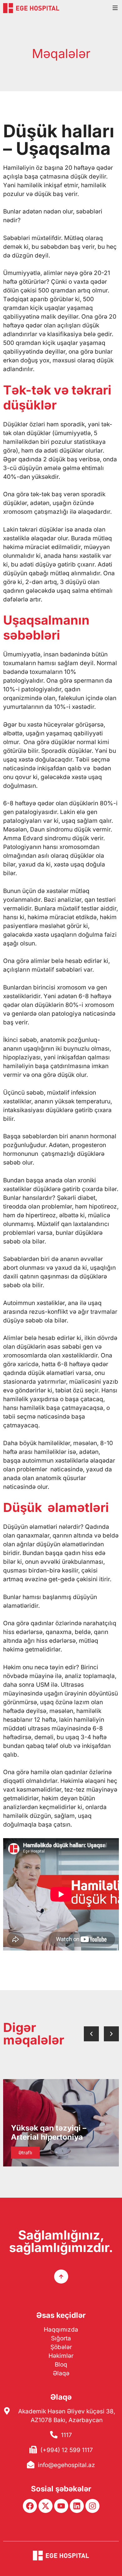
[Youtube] (61, 2506)
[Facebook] (30, 2506)
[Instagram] (92, 2506)
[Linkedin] (77, 2506)
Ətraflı (25, 2153)
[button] (91, 2034)
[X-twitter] (46, 2506)
